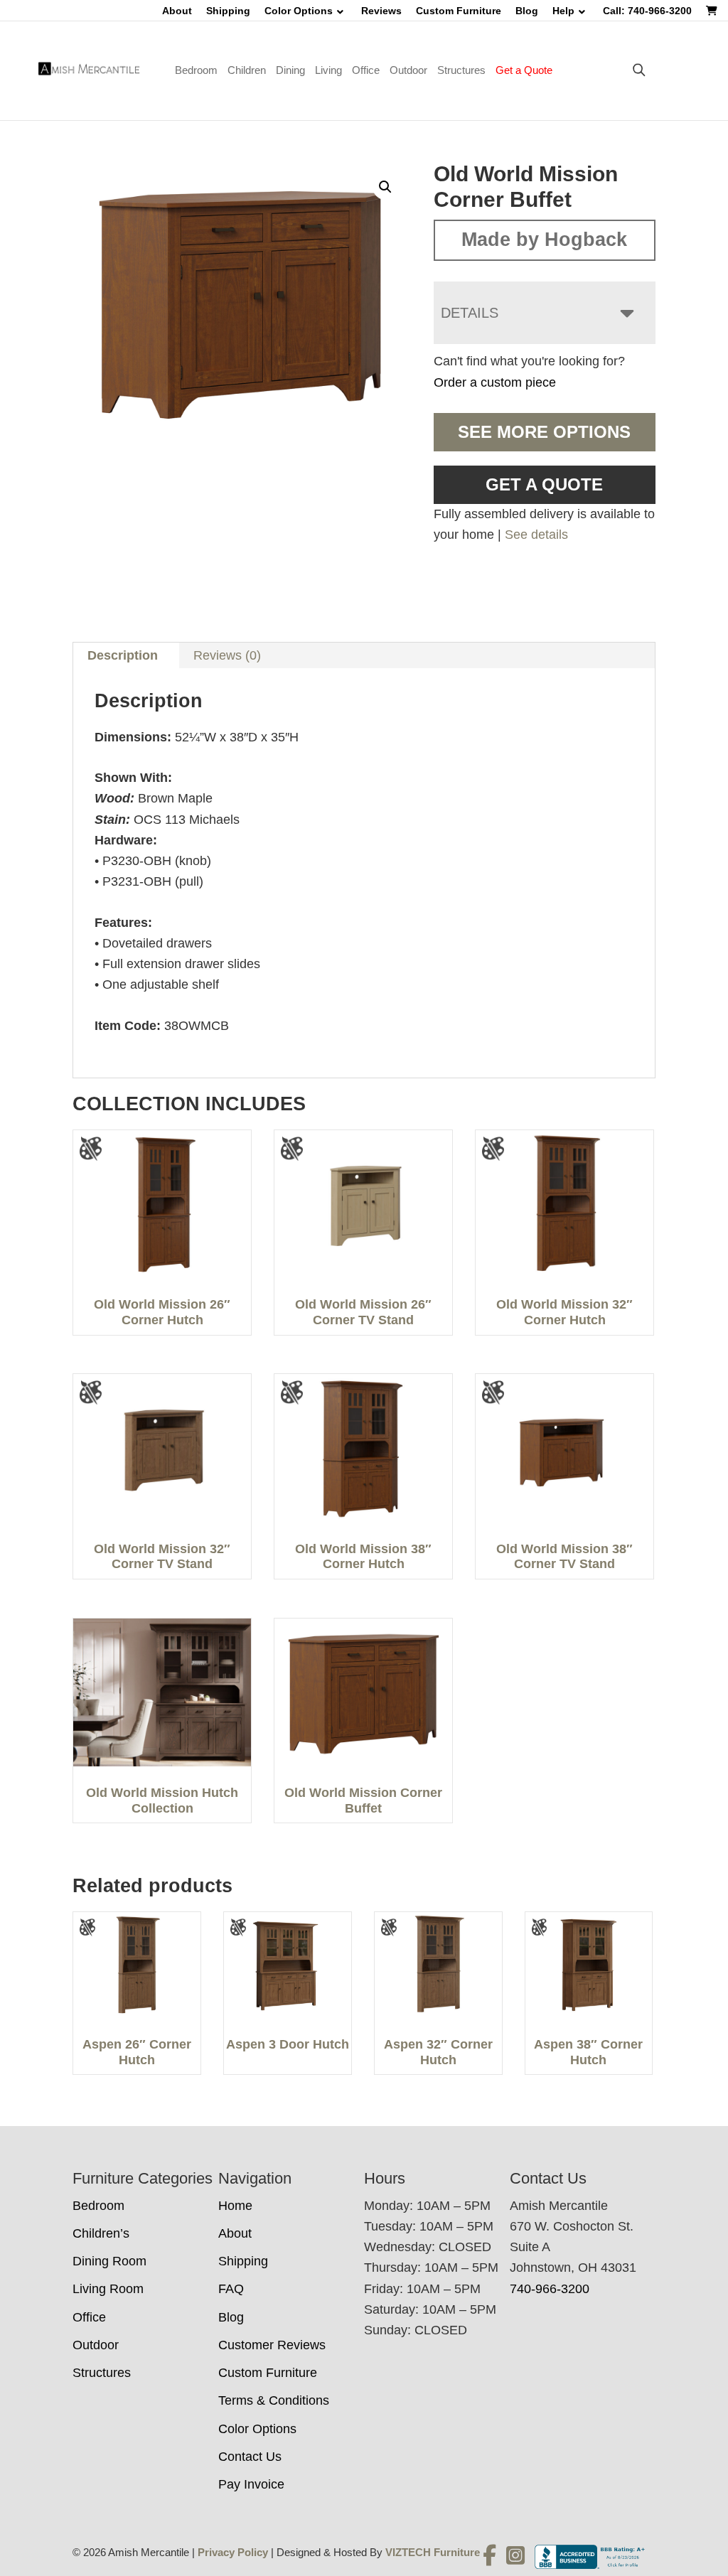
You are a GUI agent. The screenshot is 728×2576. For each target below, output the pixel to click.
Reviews (381, 11)
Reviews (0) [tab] (227, 655)
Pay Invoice (251, 2484)
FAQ (231, 2289)
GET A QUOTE (544, 484)
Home (235, 2206)
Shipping (228, 11)
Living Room (108, 2289)
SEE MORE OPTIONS (544, 432)
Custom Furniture (459, 11)
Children (247, 70)
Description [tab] (123, 655)
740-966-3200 (550, 2289)
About (177, 11)
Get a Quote (524, 70)
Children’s (101, 2233)
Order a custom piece (495, 382)
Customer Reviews (272, 2345)
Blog (527, 11)
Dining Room (109, 2261)
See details (536, 535)
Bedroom (196, 70)
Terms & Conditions (274, 2400)
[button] (385, 187)
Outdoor (408, 70)
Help (563, 11)
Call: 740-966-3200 (647, 11)
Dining (290, 70)
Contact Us (250, 2457)
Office (366, 70)
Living (328, 70)
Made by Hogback (544, 240)
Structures (461, 70)
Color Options (299, 11)
